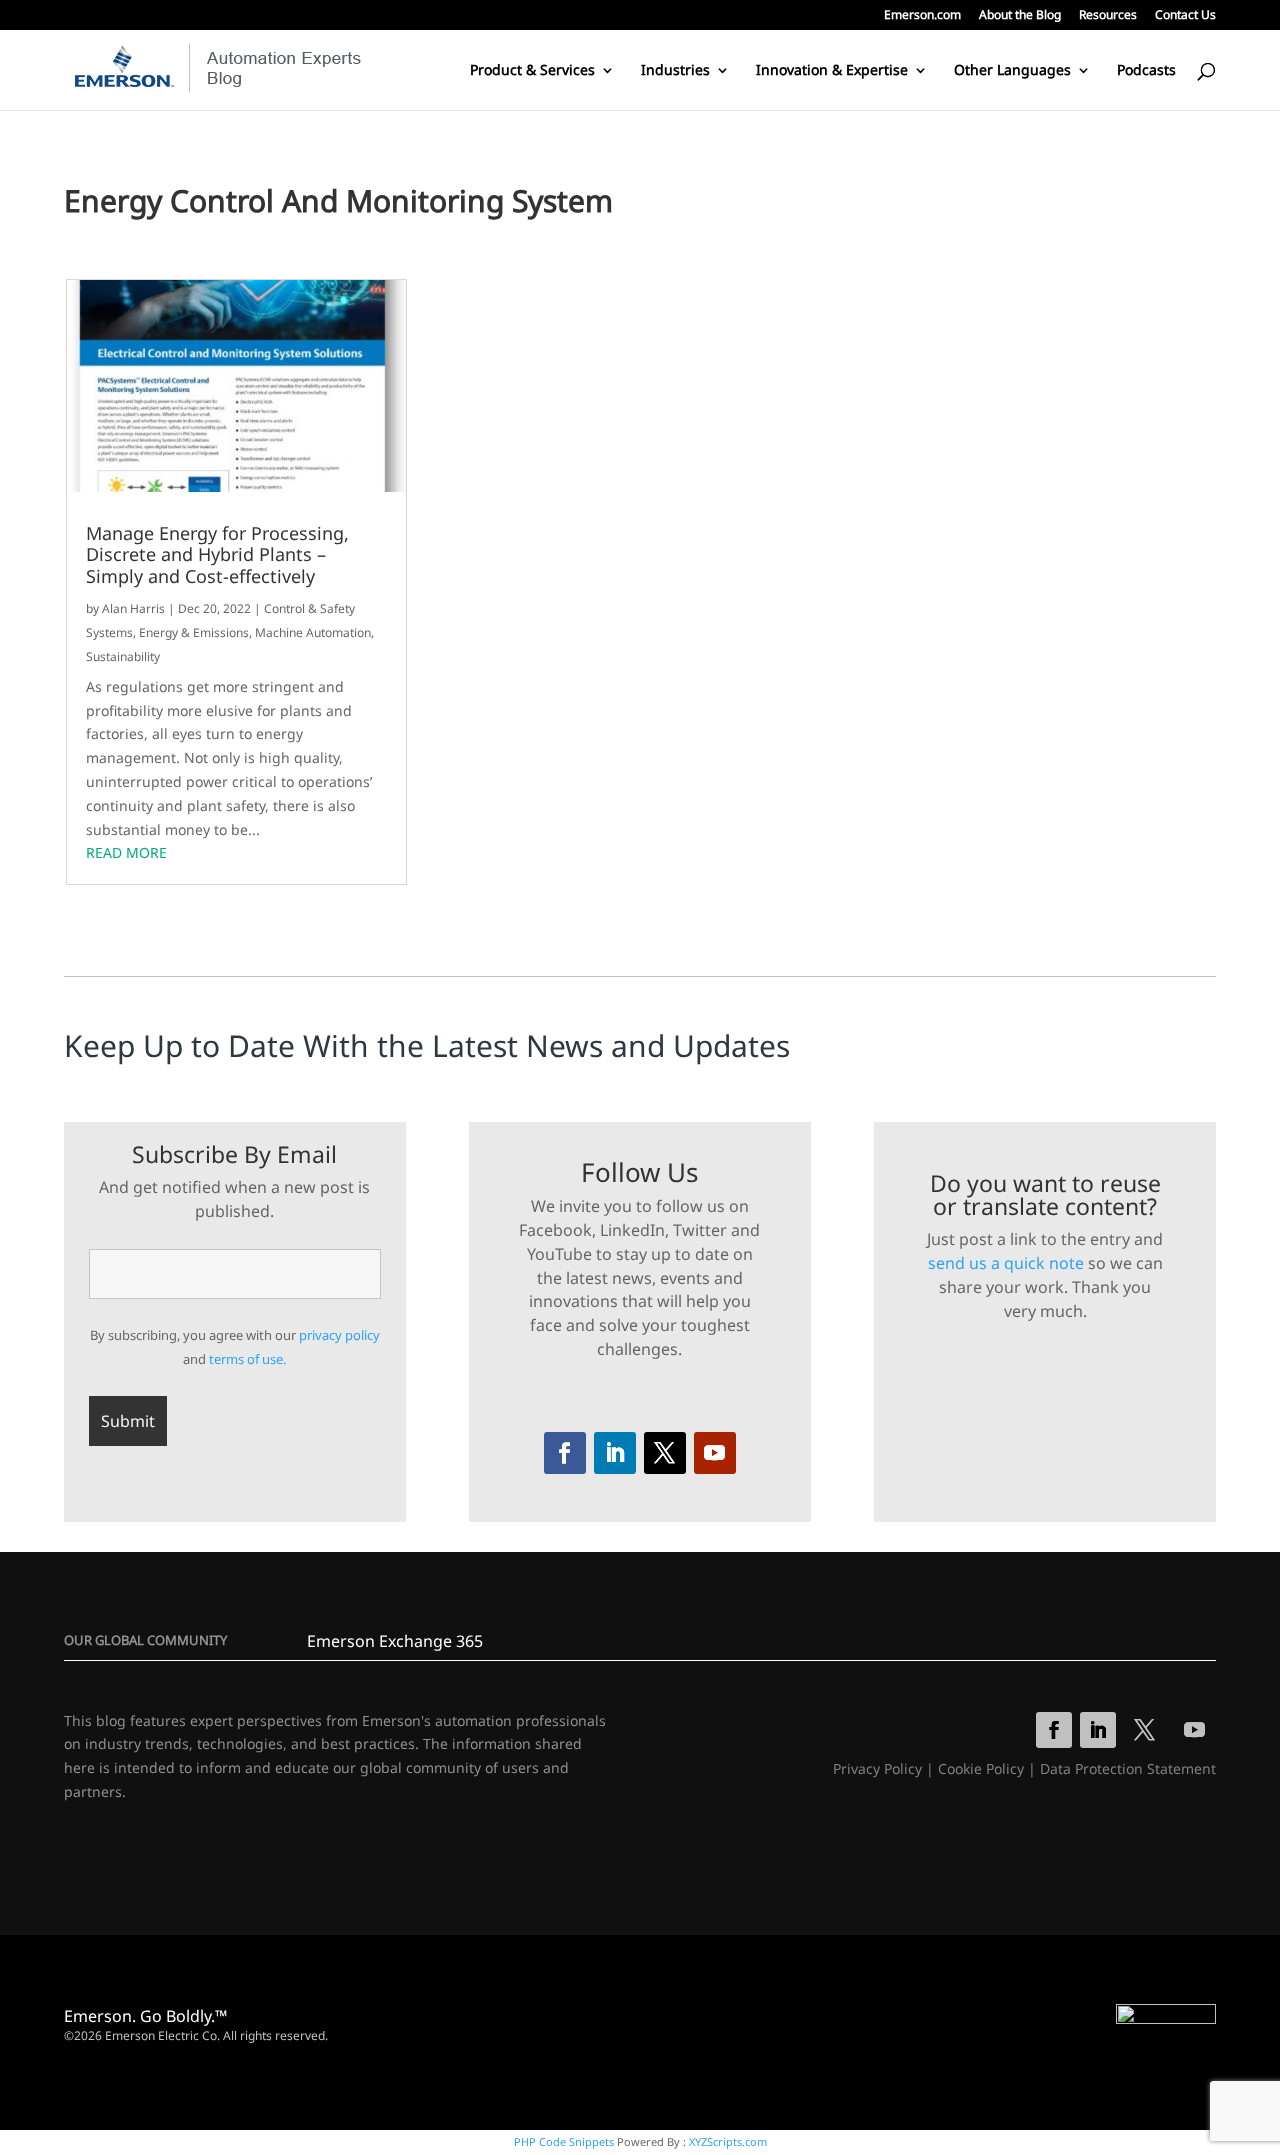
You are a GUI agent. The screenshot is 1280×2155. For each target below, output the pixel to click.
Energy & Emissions (194, 632)
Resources (1108, 16)
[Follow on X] (665, 1453)
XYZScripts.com (728, 2141)
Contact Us (1185, 16)
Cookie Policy (981, 1768)
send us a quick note (1006, 1263)
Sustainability (123, 656)
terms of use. (247, 1359)
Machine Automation (313, 632)
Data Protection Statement (1128, 1768)
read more (126, 852)
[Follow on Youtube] (715, 1453)
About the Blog (1020, 16)
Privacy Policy (877, 1768)
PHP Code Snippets (564, 2141)
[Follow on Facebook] (565, 1453)
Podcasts (1146, 71)
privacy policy (339, 1335)
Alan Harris (133, 608)
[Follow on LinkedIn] (615, 1453)
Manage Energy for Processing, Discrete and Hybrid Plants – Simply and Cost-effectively (217, 555)
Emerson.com (922, 16)
